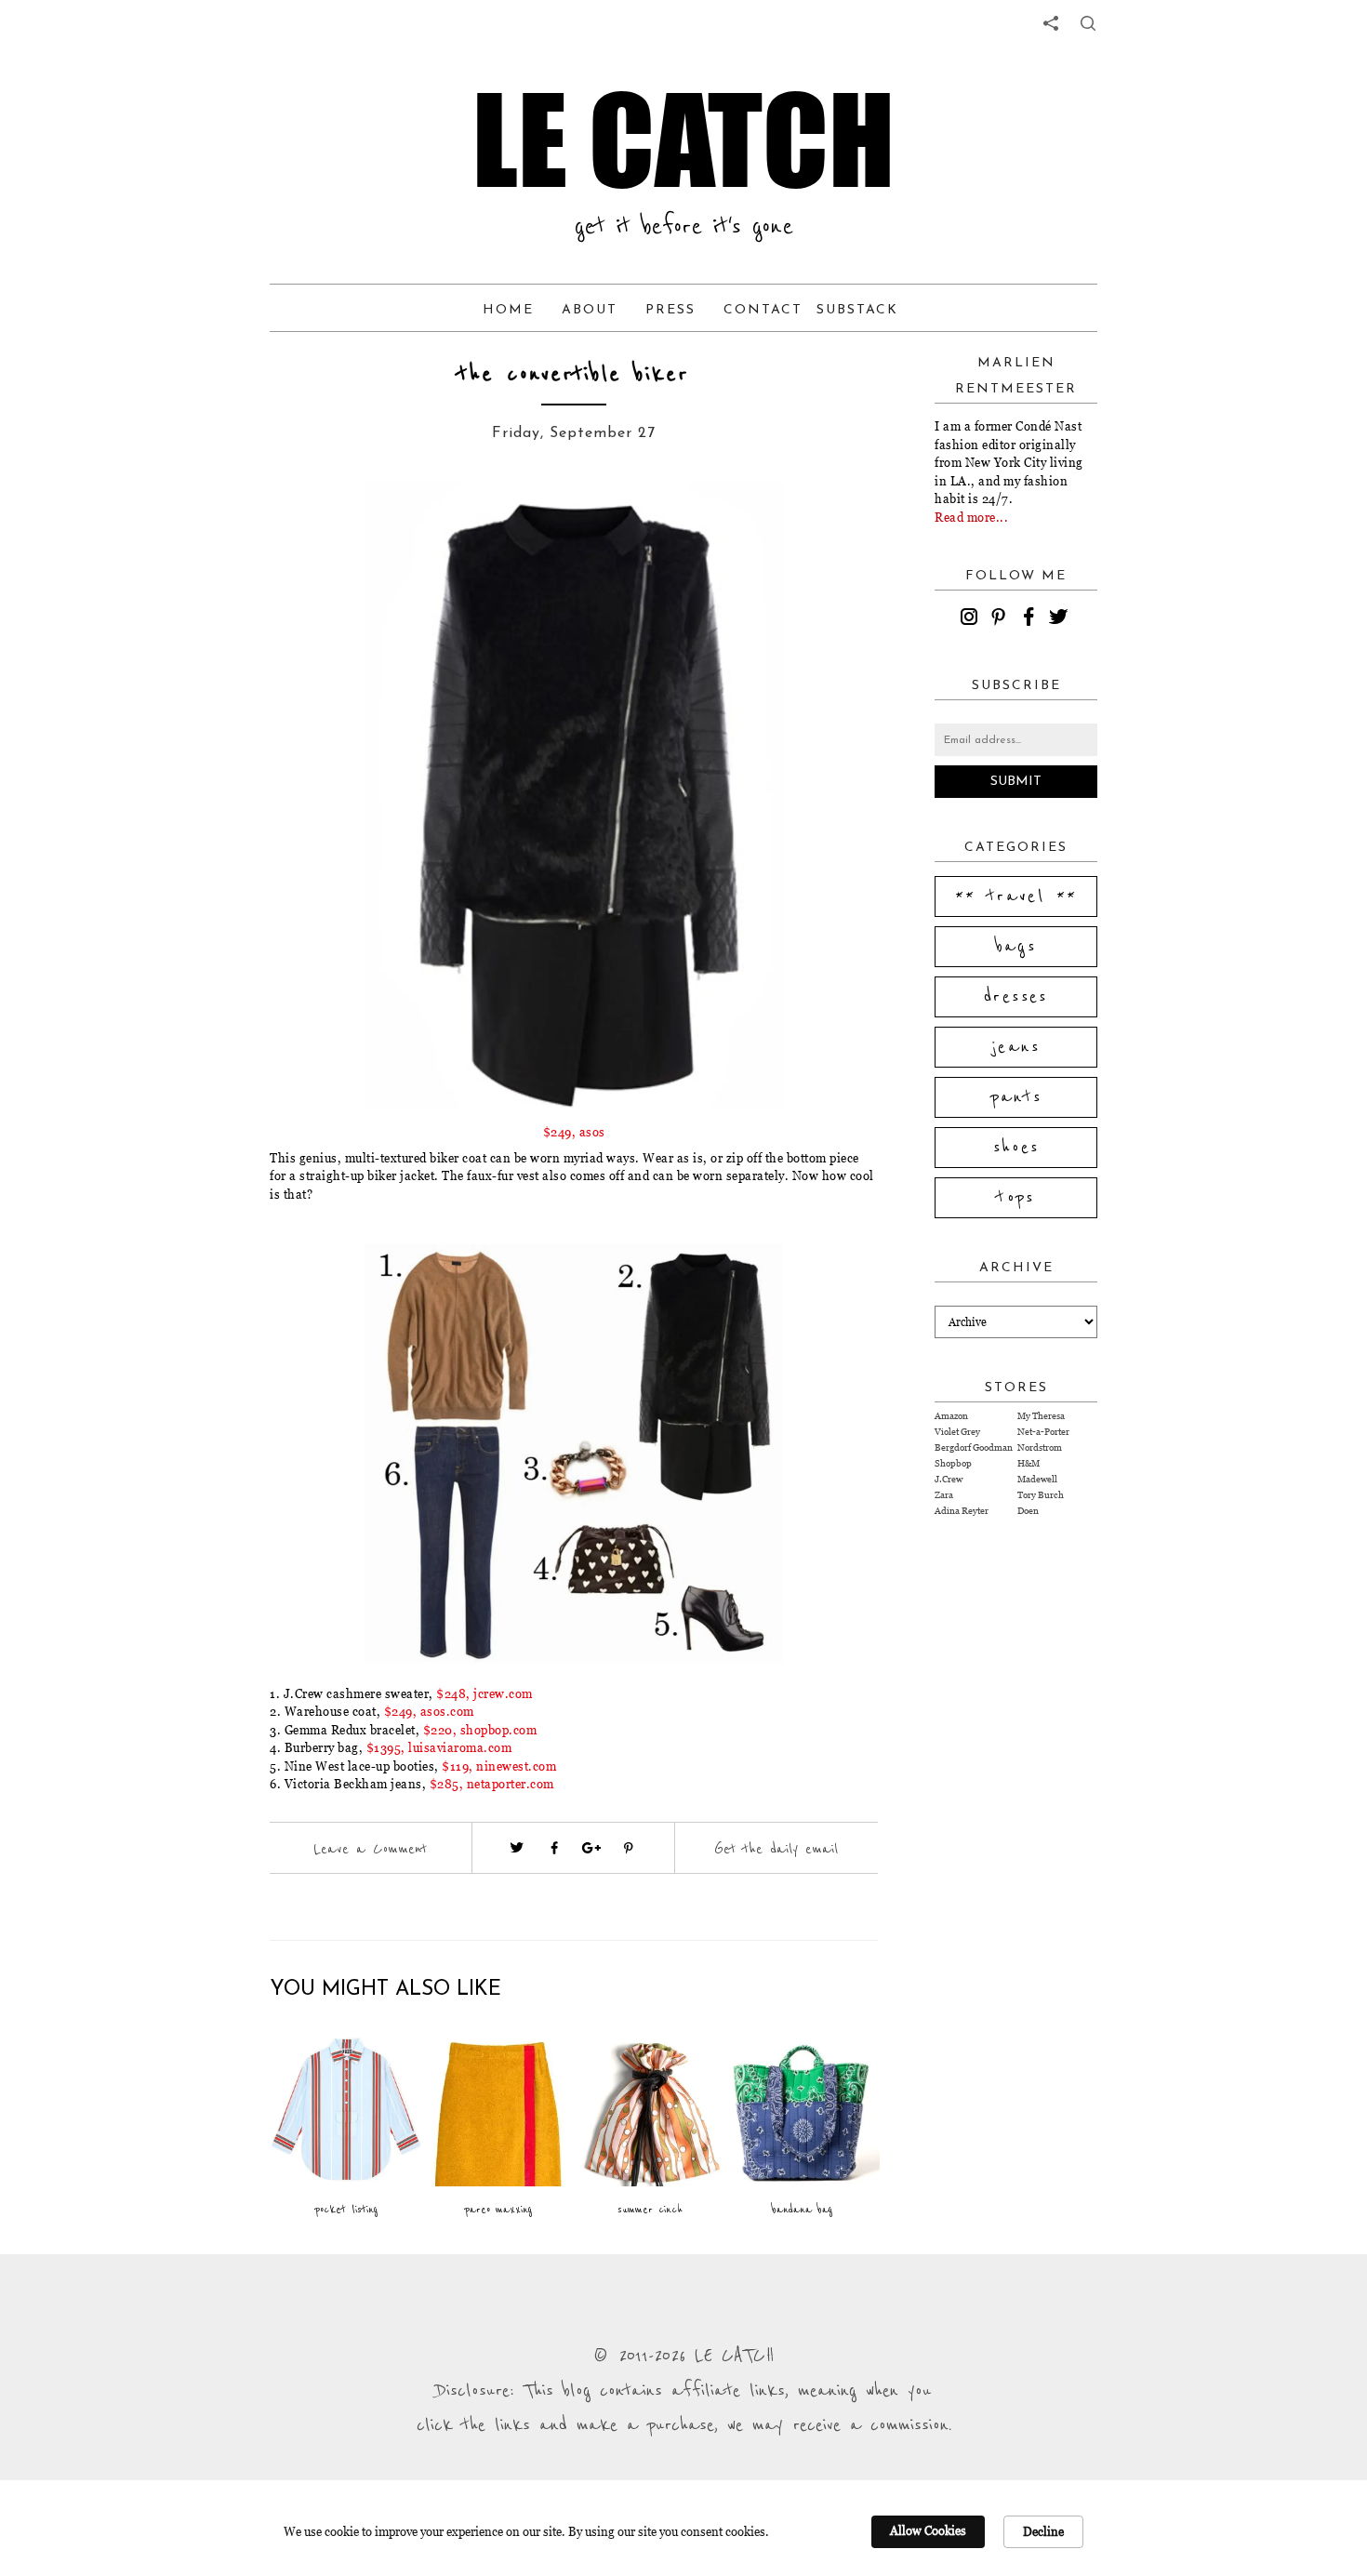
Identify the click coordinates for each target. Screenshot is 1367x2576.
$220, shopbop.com (480, 1730)
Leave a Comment (370, 1849)
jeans (1016, 1047)
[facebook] (1031, 619)
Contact (763, 310)
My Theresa (1041, 1416)
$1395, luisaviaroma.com (439, 1747)
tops (1016, 1198)
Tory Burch (1041, 1495)
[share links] (1051, 23)
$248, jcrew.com (484, 1693)
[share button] (1088, 23)
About (590, 310)
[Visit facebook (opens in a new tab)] (554, 1848)
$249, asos (574, 1132)
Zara (944, 1495)
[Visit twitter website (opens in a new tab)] (517, 1848)
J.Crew (949, 1479)
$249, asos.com (429, 1711)
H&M (1029, 1463)
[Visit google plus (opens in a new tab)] (591, 1848)
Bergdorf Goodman (974, 1447)
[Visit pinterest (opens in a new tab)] (629, 1848)
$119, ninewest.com (499, 1766)
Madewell (1037, 1479)
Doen (1028, 1511)
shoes (1016, 1148)
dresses (1016, 997)
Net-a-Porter (1043, 1432)
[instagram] (972, 619)
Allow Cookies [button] (928, 2530)
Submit (1016, 782)
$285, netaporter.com (492, 1784)
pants (1016, 1097)
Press (670, 310)
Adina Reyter (962, 1511)
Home (508, 310)
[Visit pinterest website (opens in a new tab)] (337, 523)
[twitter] (1061, 619)
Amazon (951, 1416)
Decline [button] (1043, 2531)
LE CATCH (683, 139)
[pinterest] (1002, 619)
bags (1016, 947)
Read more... (971, 517)
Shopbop (953, 1463)
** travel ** (1016, 896)
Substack (857, 310)
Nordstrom (1040, 1447)
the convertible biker (574, 374)
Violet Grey (957, 1432)
